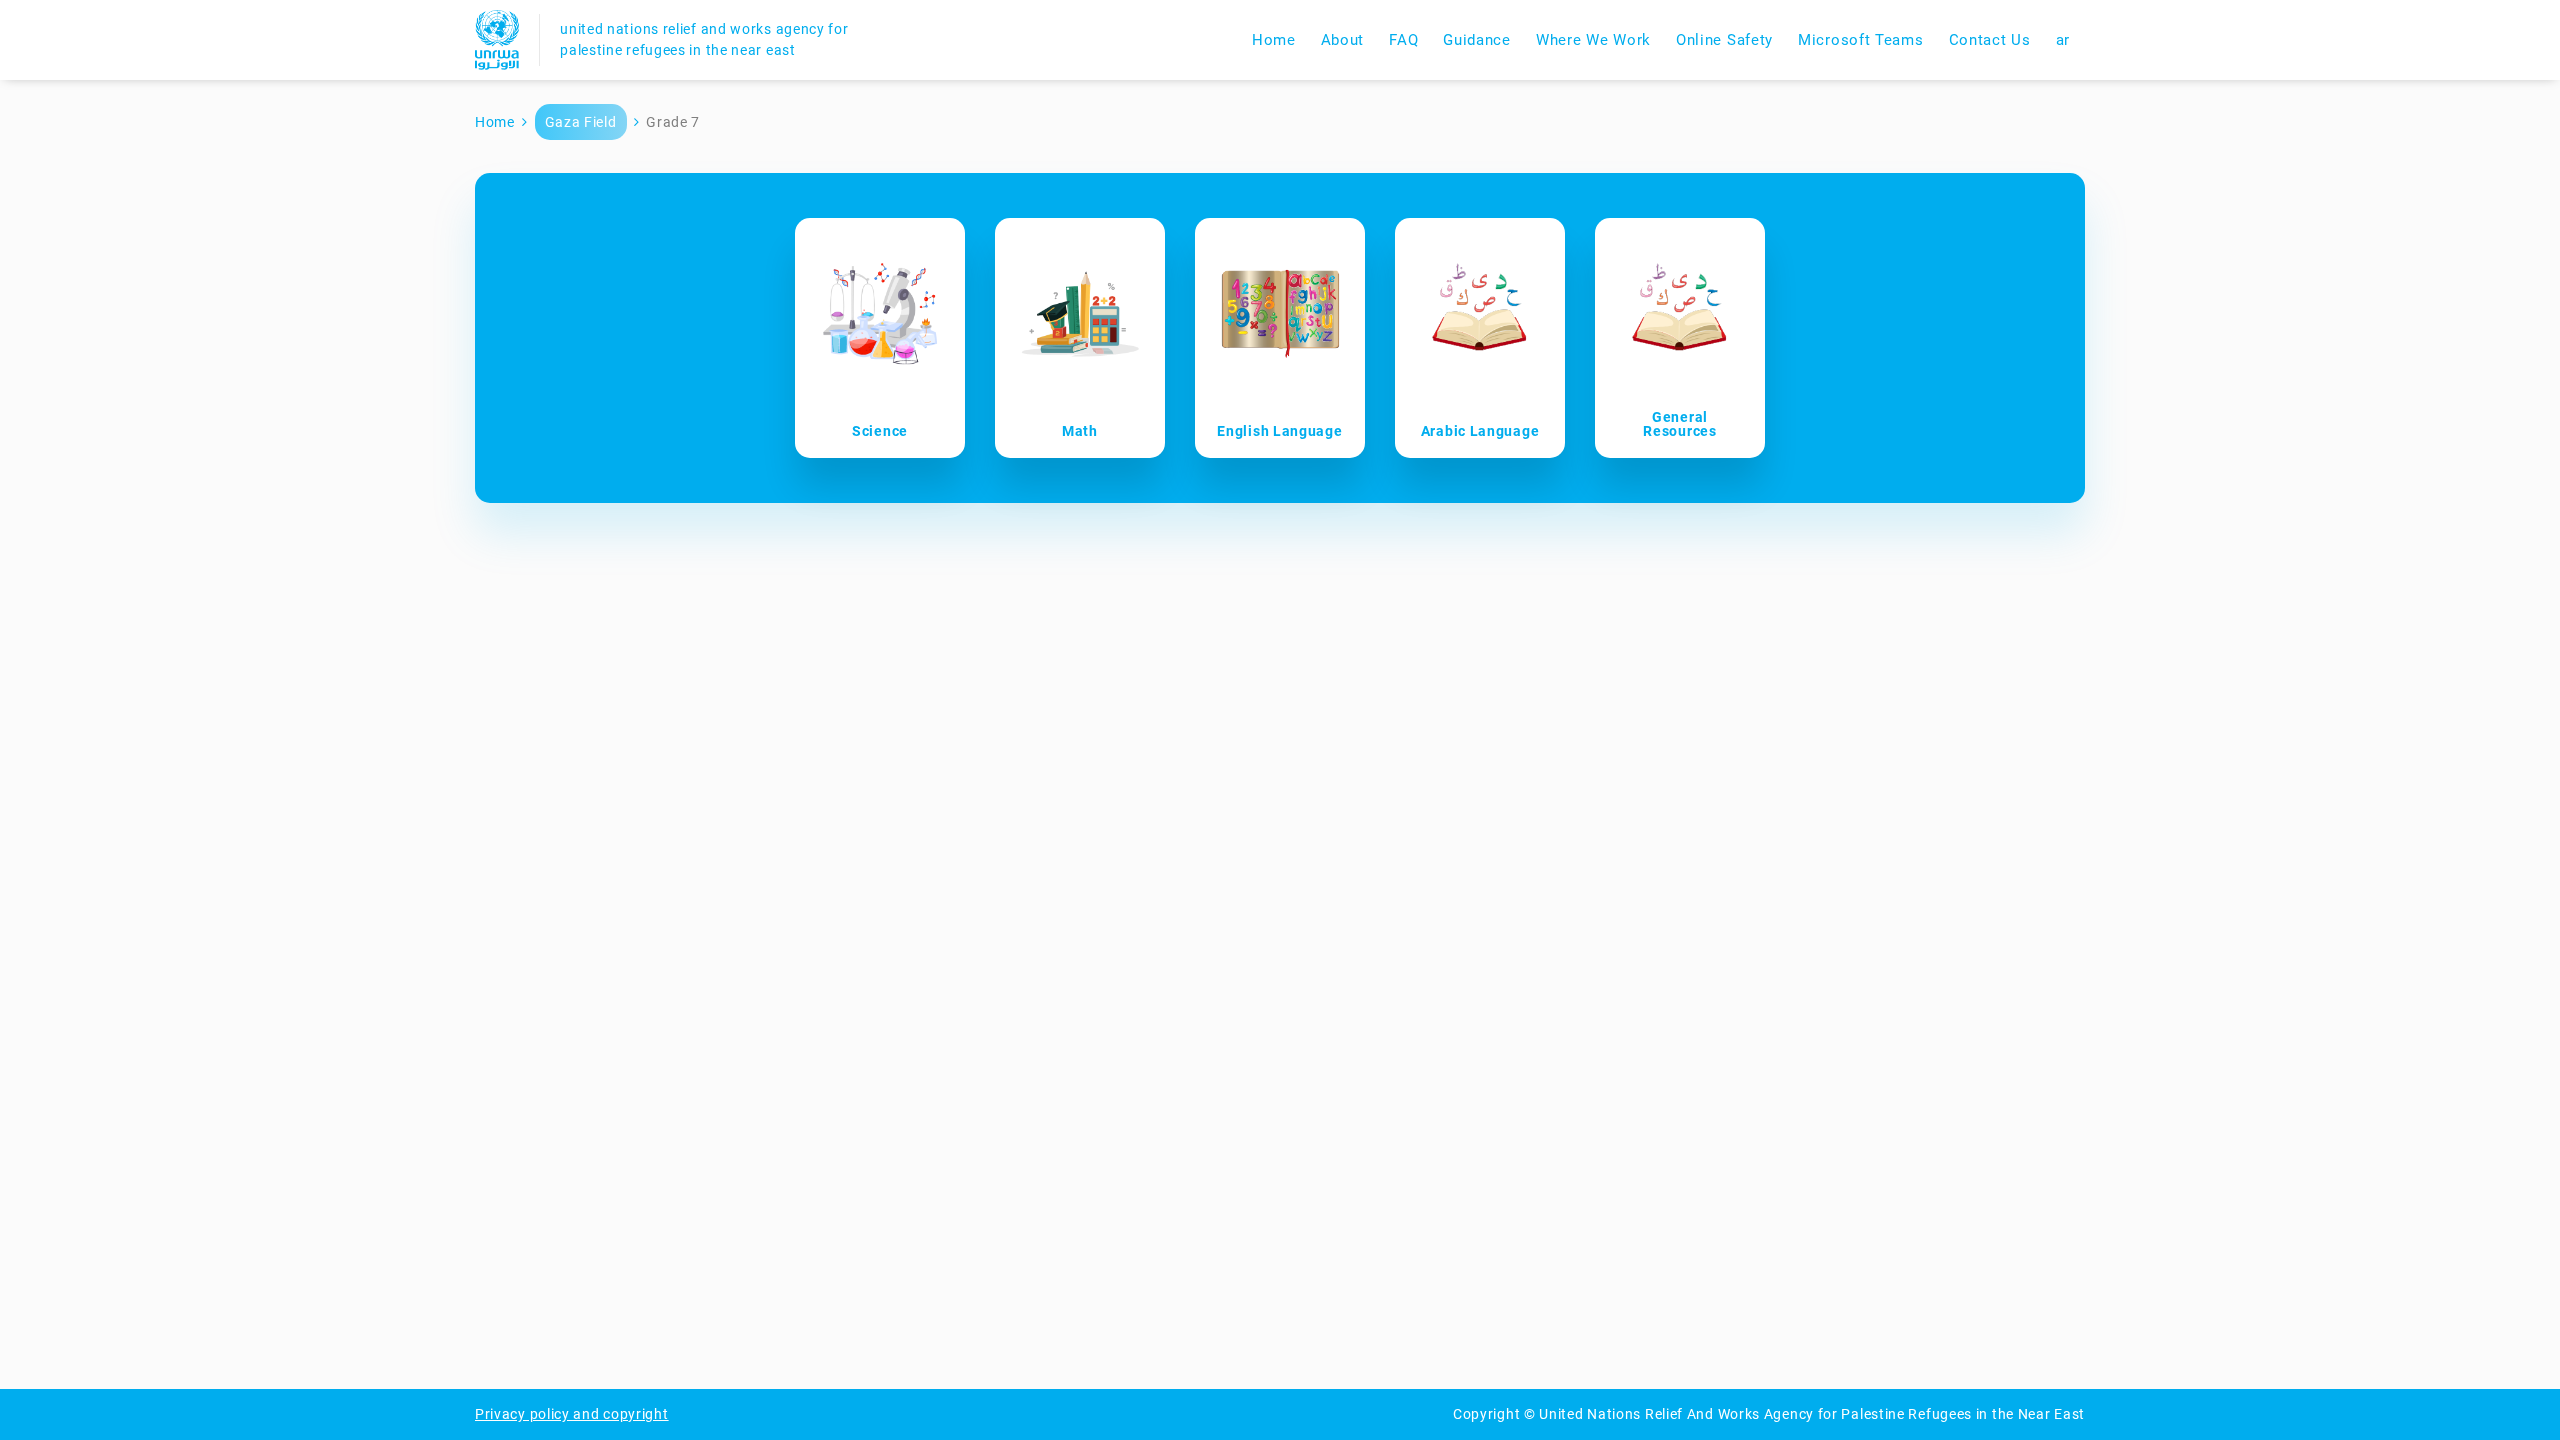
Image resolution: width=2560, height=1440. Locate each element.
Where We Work (1593, 40)
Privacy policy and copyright (572, 1414)
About (1343, 40)
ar (2063, 40)
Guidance (1477, 40)
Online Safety (1724, 40)
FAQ (1403, 40)
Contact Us (1990, 40)
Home (1274, 40)
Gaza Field (581, 122)
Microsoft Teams (1861, 40)
